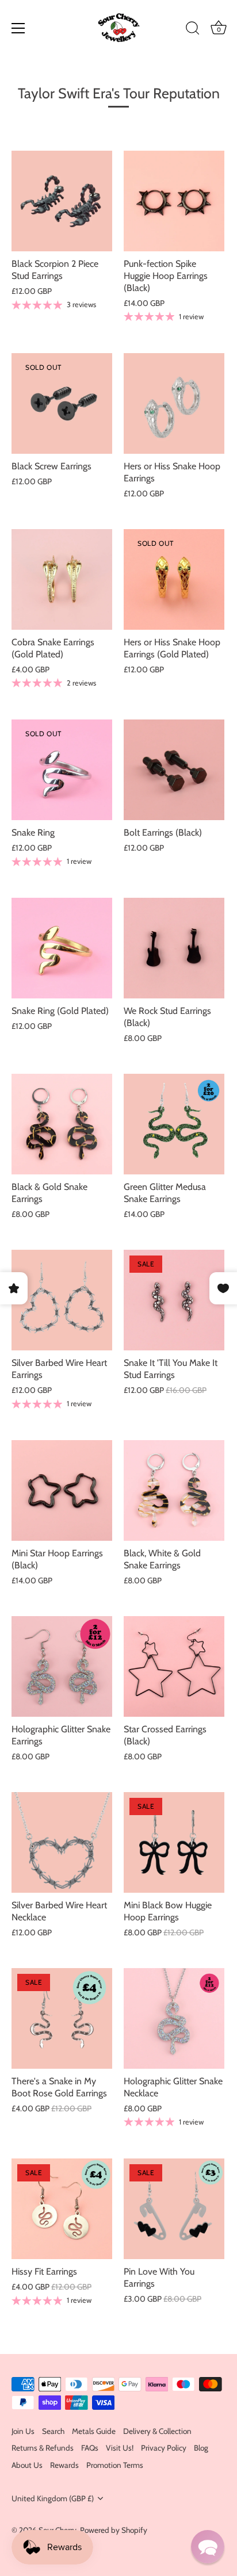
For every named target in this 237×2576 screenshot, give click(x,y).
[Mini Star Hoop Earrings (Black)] (62, 1490)
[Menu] (18, 28)
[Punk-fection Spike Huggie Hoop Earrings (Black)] (174, 201)
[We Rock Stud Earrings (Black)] (174, 948)
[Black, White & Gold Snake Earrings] (174, 1490)
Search (53, 2431)
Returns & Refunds (43, 2448)
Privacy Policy (164, 2448)
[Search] (193, 30)
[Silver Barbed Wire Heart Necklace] (62, 1842)
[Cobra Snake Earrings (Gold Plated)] (62, 579)
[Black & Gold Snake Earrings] (62, 1124)
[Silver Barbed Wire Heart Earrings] (62, 1300)
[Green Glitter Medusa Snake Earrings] (174, 1124)
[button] (208, 2547)
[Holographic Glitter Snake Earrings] (62, 1666)
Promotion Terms (115, 2465)
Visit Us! (120, 2448)
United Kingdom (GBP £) (53, 2498)
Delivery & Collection (157, 2431)
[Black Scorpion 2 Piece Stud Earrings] (62, 201)
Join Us (23, 2431)
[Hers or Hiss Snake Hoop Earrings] (174, 403)
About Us (27, 2465)
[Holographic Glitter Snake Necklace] (174, 2018)
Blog (201, 2448)
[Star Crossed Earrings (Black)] (174, 1666)
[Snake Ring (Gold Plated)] (62, 948)
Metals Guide (94, 2431)
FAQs (90, 2448)
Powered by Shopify (114, 2530)
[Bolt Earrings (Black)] (174, 770)
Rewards (64, 2465)
